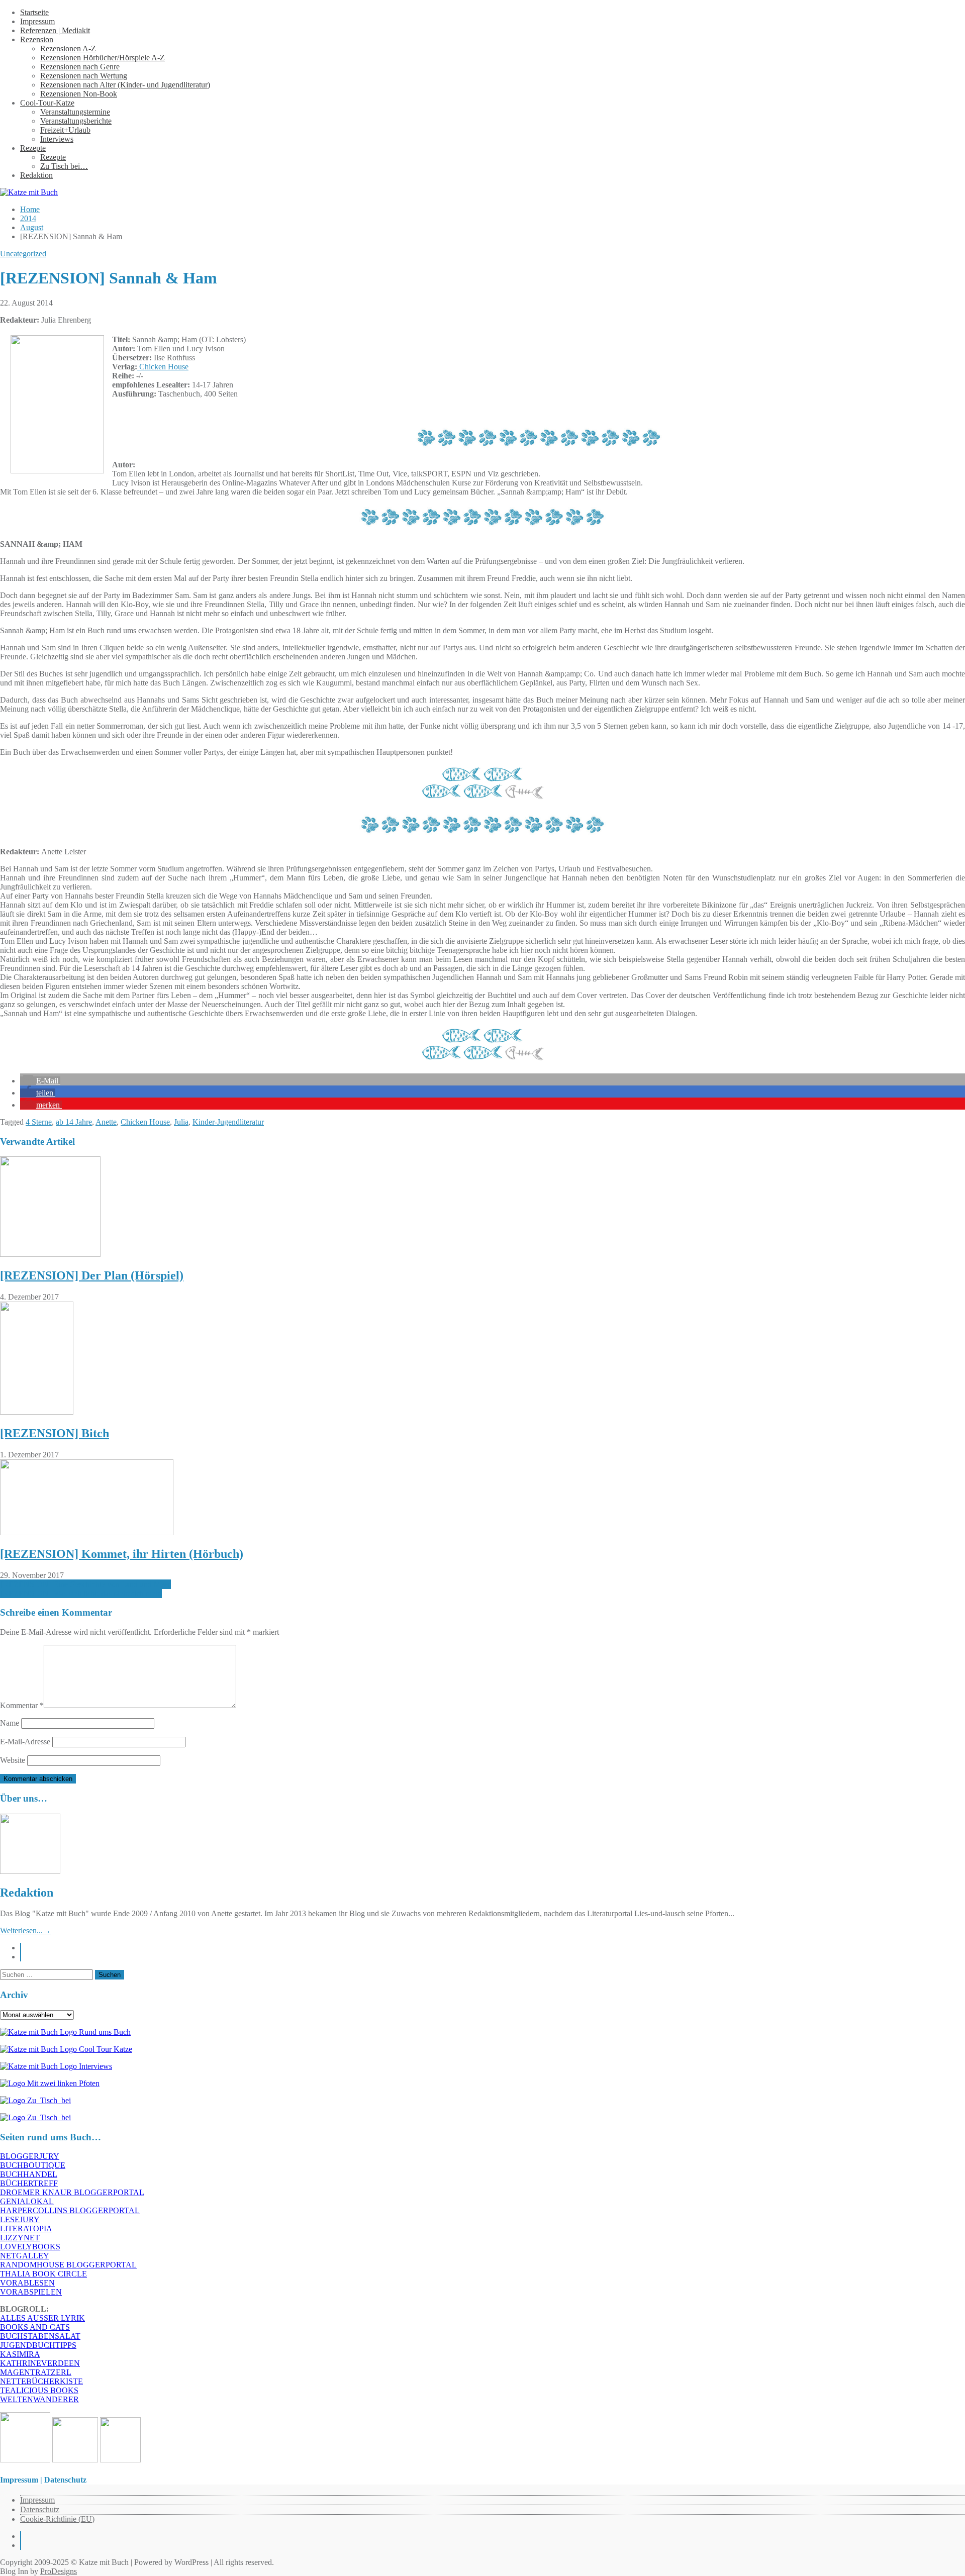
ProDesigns (59, 2571)
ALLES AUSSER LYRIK (42, 2318)
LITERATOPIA (26, 2228)
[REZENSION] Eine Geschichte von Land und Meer (85, 1584)
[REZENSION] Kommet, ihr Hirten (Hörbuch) (122, 1554)
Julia (181, 1122)
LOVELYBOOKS (30, 2247)
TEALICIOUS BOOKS (39, 2390)
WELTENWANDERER (39, 2399)
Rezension (37, 39)
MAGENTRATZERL (36, 2372)
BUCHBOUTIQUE (33, 2165)
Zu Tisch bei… (64, 166)
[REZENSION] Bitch (55, 1433)
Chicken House (163, 367)
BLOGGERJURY (30, 2156)
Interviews (57, 139)
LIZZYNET (20, 2238)
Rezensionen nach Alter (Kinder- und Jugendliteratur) (125, 85)
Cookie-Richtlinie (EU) (57, 2519)
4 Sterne (39, 1122)
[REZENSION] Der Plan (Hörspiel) (92, 1275)
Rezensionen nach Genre (80, 67)
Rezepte (33, 148)
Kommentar (22, 1705)
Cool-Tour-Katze (47, 103)
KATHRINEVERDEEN (40, 2363)
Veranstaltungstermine (75, 112)
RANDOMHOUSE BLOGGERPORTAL (68, 2265)
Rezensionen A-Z (68, 48)
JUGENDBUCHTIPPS (38, 2345)
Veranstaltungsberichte (76, 121)
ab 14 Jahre (74, 1122)
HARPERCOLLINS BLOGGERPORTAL (70, 2210)
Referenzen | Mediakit (55, 30)
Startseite (34, 12)
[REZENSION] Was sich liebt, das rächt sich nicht (81, 1593)
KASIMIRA (20, 2354)
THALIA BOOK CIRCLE (43, 2274)
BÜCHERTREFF (29, 2183)
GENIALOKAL (27, 2201)
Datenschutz (40, 2509)
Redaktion (36, 175)
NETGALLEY (25, 2256)
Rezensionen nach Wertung (84, 76)
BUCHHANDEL (29, 2174)
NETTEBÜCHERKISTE (41, 2381)
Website (13, 1760)
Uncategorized (23, 254)
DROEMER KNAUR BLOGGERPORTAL (72, 2192)
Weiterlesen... (25, 1930)
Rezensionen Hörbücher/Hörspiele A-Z (103, 58)
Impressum (37, 21)
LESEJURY (20, 2219)
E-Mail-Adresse (25, 1742)
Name (10, 1723)
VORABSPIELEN (31, 2292)
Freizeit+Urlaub (65, 130)
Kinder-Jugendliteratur (228, 1122)
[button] (40, 1081)
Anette (106, 1122)
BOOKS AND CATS (35, 2327)
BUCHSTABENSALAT (40, 2336)
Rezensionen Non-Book (79, 94)
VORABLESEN (27, 2283)
